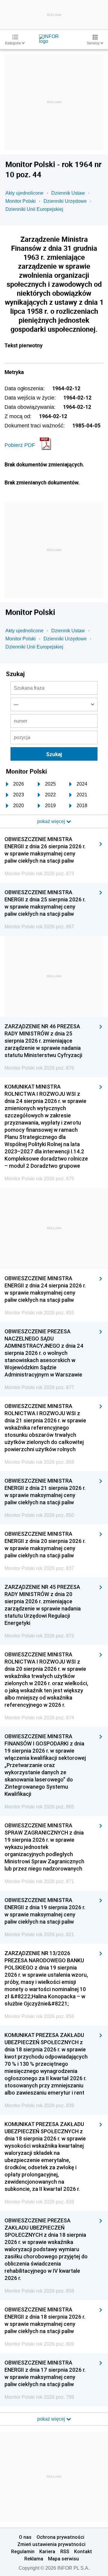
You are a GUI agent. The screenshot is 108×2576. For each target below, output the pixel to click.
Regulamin (23, 2551)
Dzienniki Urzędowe (65, 201)
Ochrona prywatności (60, 2537)
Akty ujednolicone (24, 193)
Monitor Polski (21, 201)
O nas (25, 2537)
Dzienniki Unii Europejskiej (34, 209)
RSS (65, 2551)
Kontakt (83, 2551)
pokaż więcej (52, 2419)
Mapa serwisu (63, 2559)
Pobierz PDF (20, 445)
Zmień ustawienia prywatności (51, 2544)
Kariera (47, 2551)
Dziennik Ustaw (68, 193)
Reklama (34, 2559)
